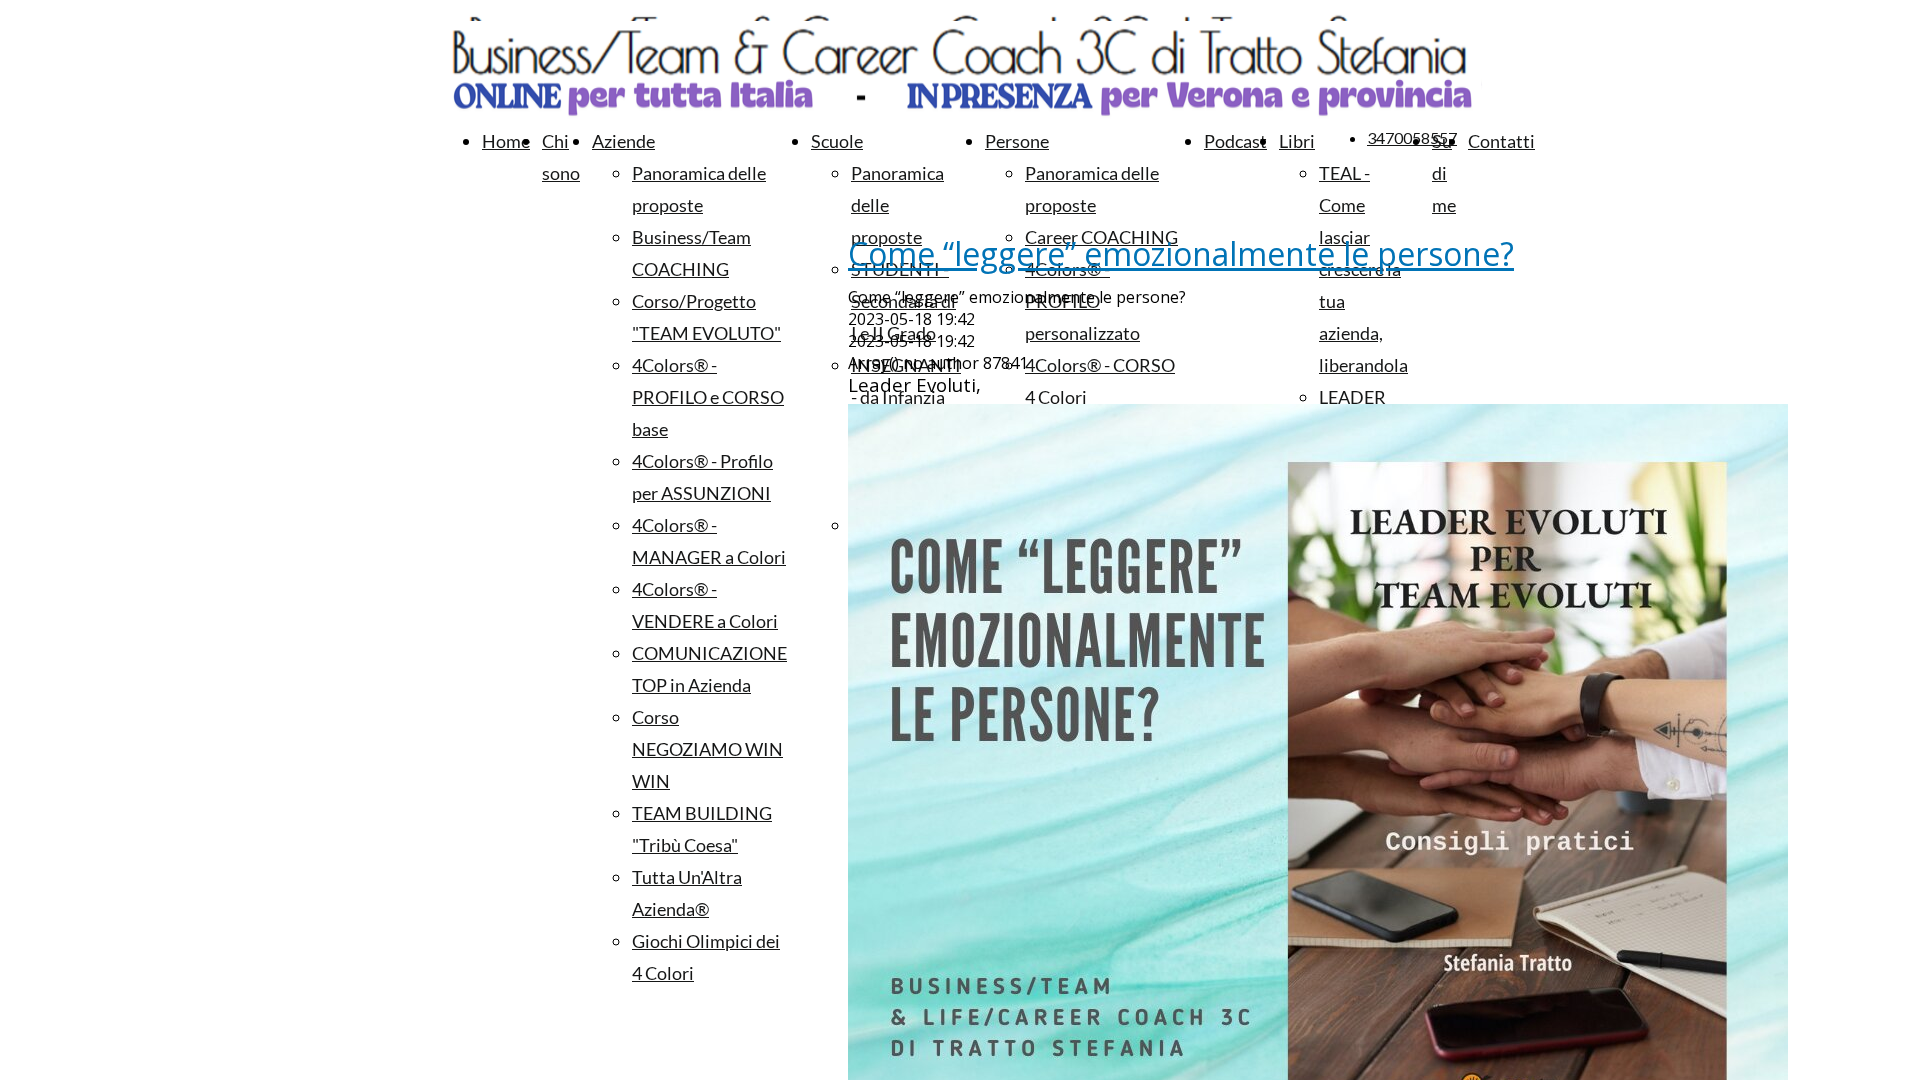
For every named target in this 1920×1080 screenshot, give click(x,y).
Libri (1297, 141)
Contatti (1501, 141)
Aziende (623, 141)
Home (506, 141)
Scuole (837, 141)
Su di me (1444, 173)
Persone (1017, 141)
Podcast (1235, 141)
